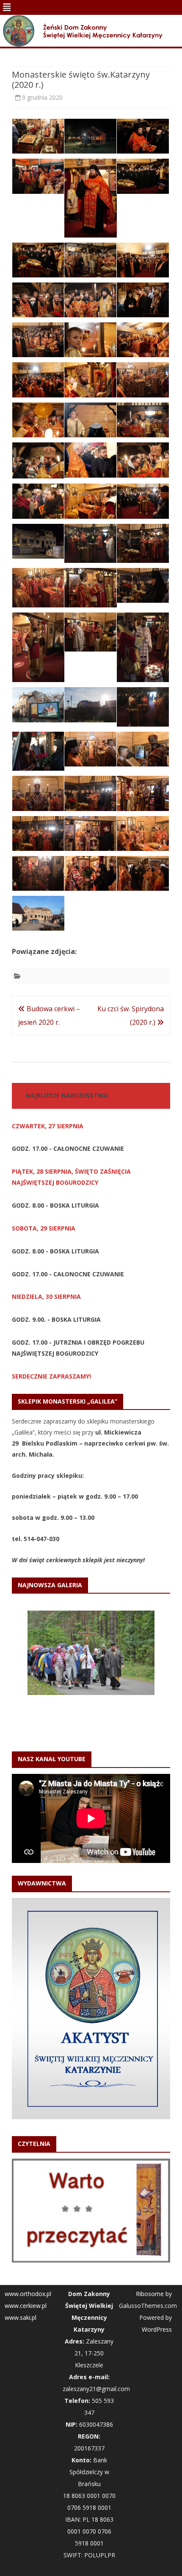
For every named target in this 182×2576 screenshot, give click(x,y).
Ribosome (150, 2214)
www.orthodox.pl (28, 2214)
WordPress (157, 2250)
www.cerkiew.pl (26, 2226)
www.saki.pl (21, 2238)
